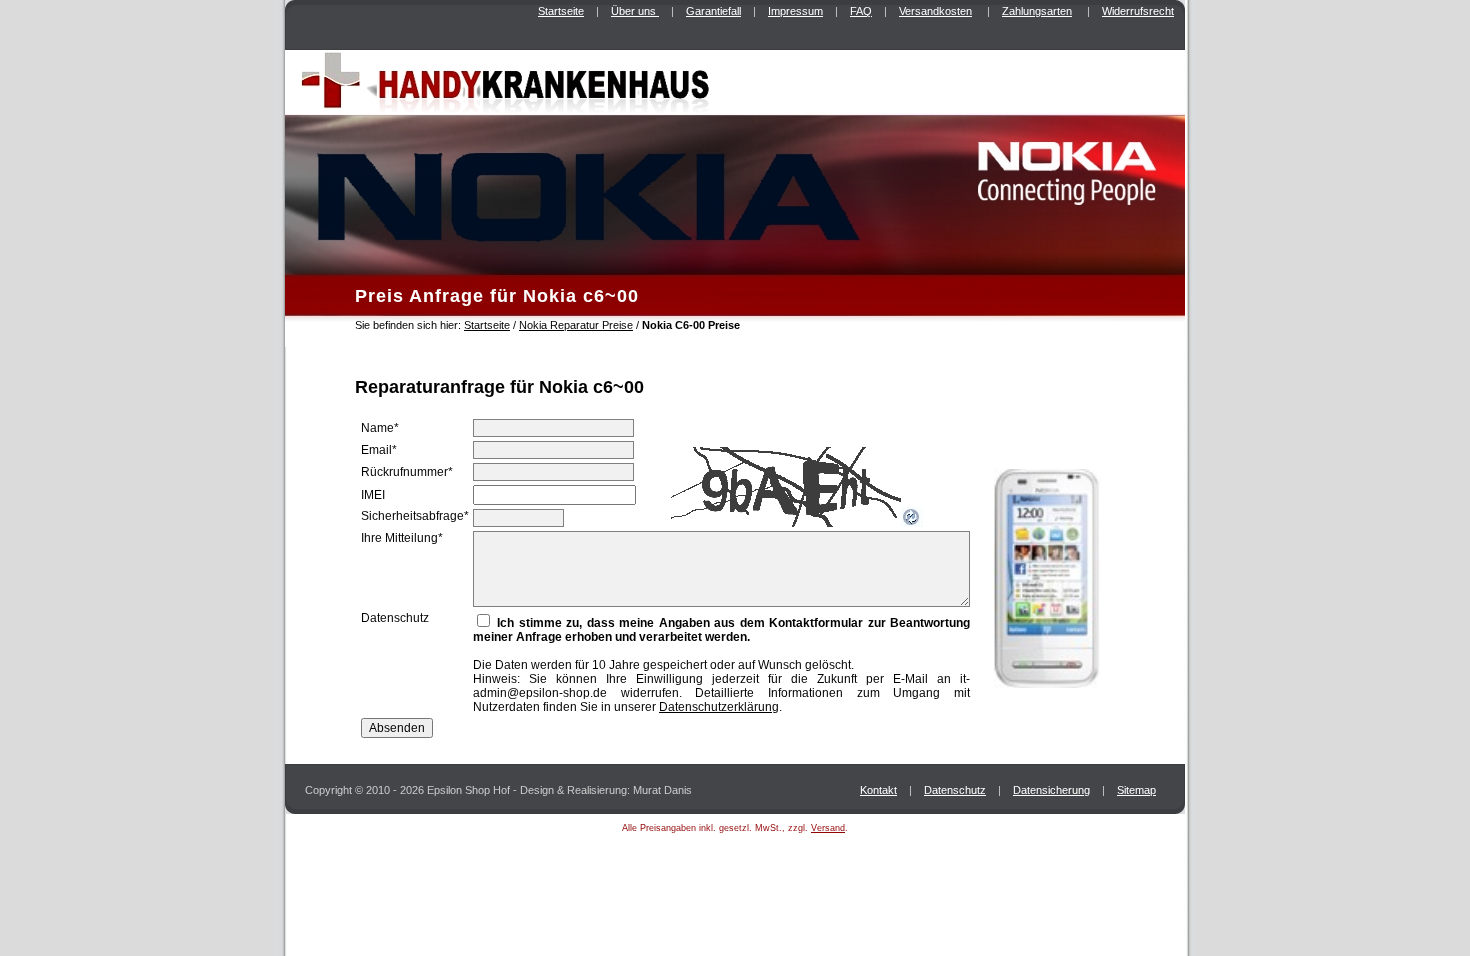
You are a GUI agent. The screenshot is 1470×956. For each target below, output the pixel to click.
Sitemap (1136, 790)
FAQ (861, 11)
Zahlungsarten (1037, 11)
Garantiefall (713, 11)
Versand (828, 828)
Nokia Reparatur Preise (576, 325)
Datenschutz (955, 790)
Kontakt (878, 790)
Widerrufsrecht (1138, 11)
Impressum (795, 11)
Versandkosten (935, 11)
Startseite (561, 11)
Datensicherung (1051, 790)
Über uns (635, 11)
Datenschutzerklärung (719, 707)
